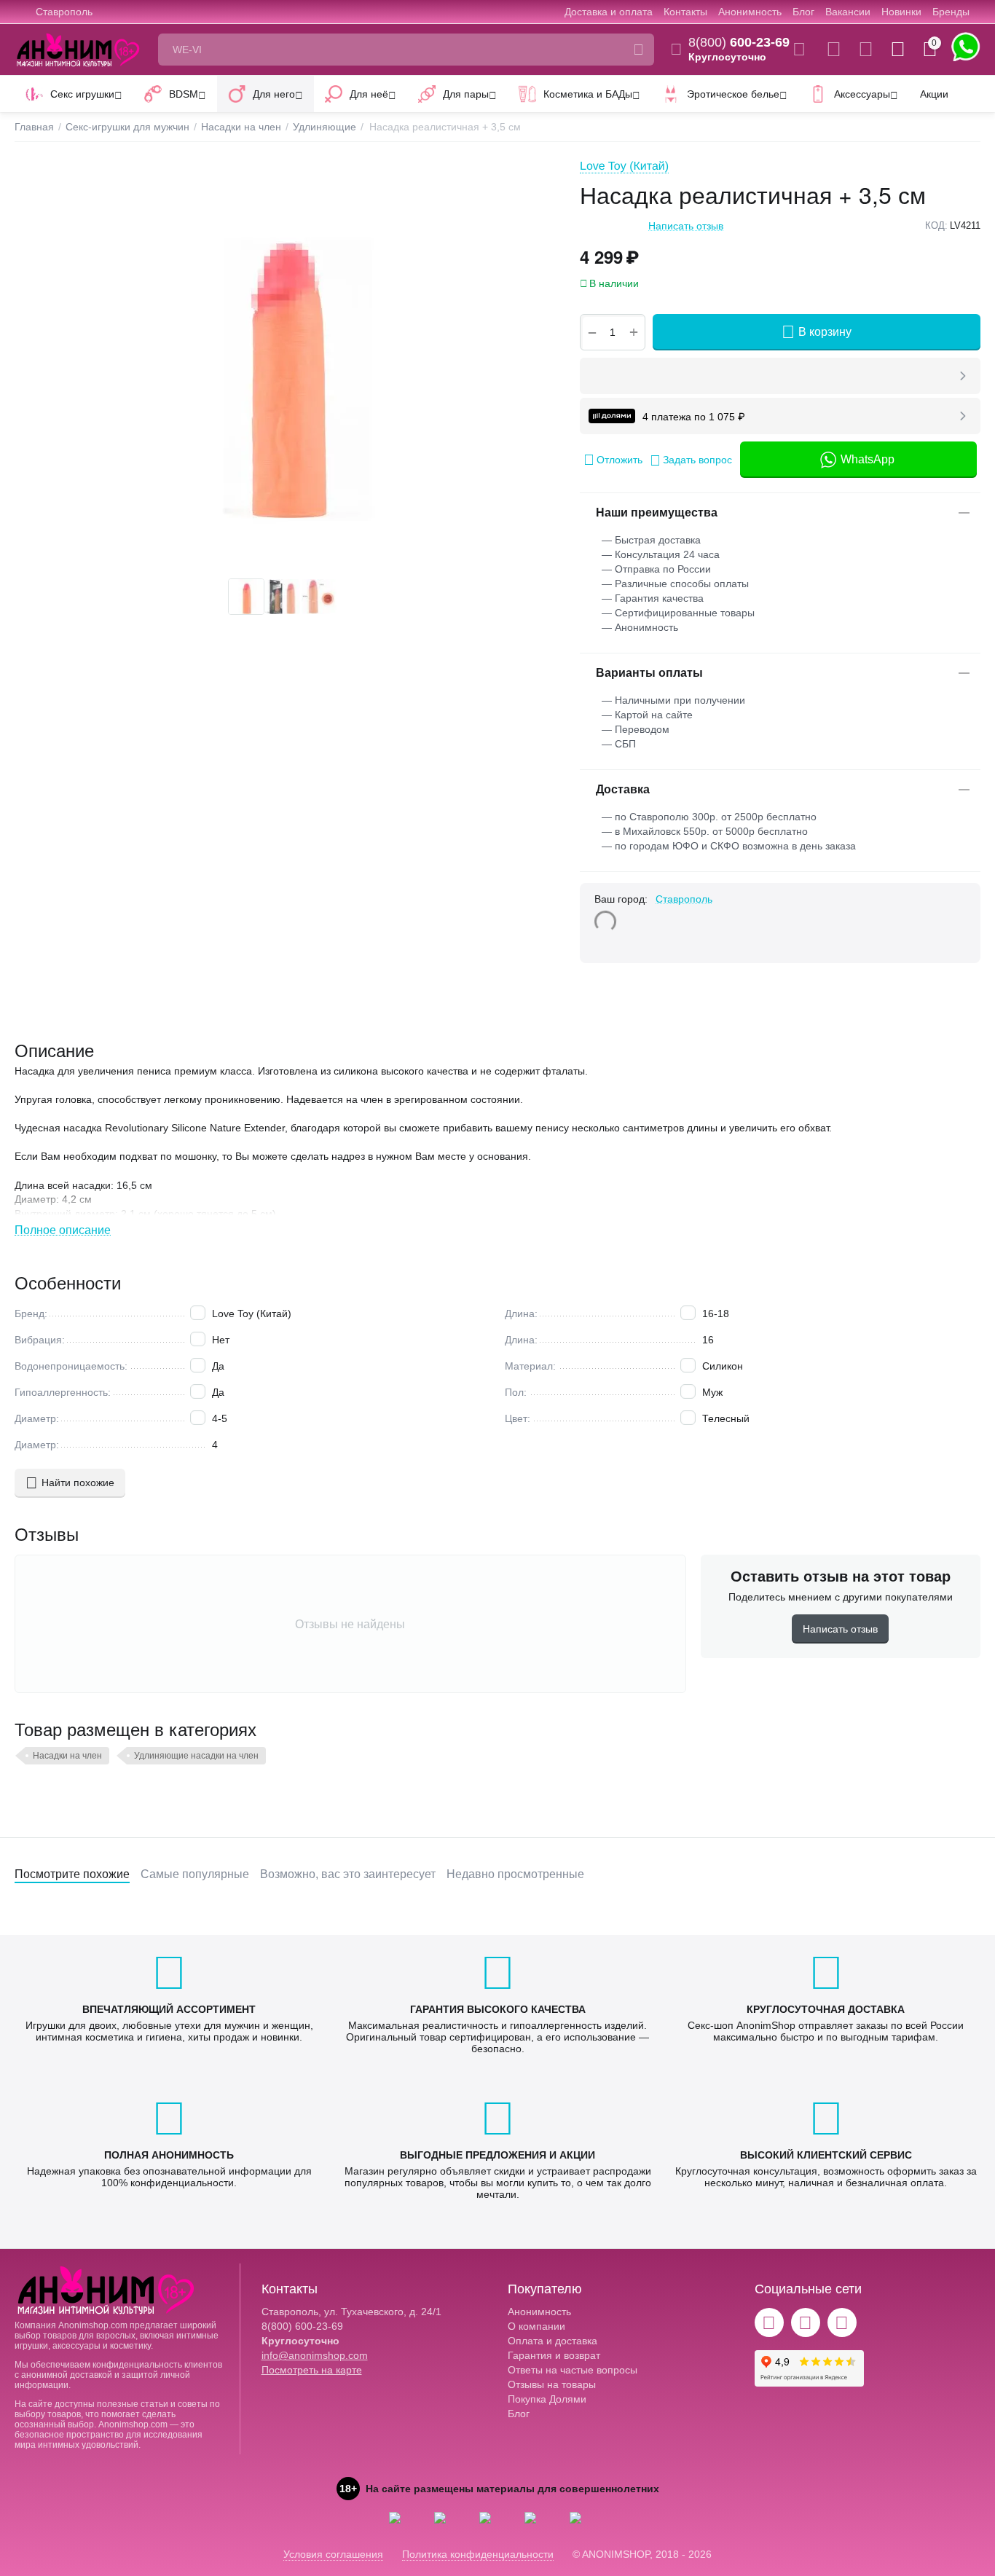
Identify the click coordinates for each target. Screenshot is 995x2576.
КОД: (936, 225)
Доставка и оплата (609, 12)
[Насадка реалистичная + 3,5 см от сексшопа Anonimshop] (283, 364)
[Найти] (638, 50)
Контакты (685, 12)
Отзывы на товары (552, 2384)
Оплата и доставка (552, 2341)
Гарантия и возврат (554, 2355)
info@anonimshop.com (315, 2355)
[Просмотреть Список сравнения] (834, 50)
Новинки (901, 12)
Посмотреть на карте (312, 2370)
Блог (803, 12)
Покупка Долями (547, 2399)
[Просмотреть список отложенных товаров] (866, 50)
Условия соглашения (333, 2554)
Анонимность (750, 12)
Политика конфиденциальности (478, 2554)
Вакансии (848, 12)
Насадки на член (67, 1756)
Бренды (951, 12)
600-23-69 (739, 42)
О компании (536, 2326)
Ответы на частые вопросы (573, 2370)
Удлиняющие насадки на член (196, 1756)
